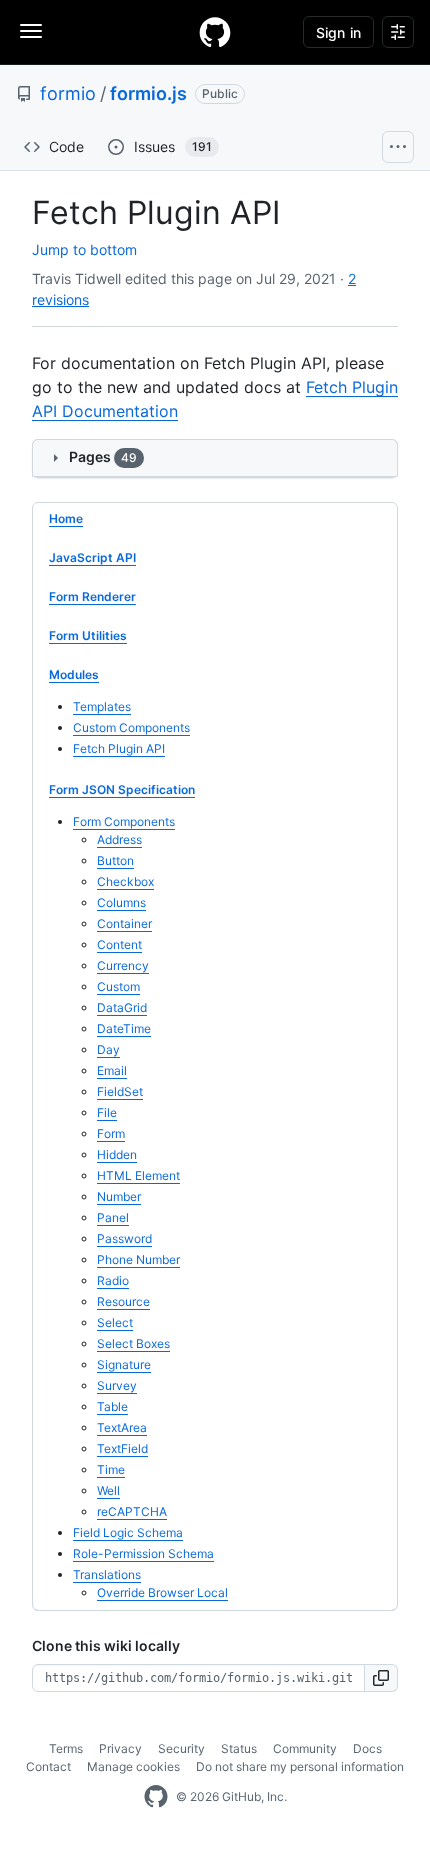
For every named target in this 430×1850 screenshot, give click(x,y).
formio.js (148, 93)
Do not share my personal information (300, 1766)
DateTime (124, 1028)
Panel (113, 1217)
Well (108, 1490)
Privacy (120, 1748)
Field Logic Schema (128, 1532)
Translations (107, 1574)
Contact (48, 1766)
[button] (381, 1678)
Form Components (124, 821)
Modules (74, 674)
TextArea (122, 1427)
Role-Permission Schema (143, 1553)
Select (115, 1322)
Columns (121, 902)
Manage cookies (133, 1766)
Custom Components (131, 727)
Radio (113, 1280)
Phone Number (138, 1259)
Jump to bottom (84, 249)
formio (68, 93)
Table (112, 1406)
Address (119, 839)
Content (119, 944)
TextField (122, 1448)
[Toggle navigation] (31, 31)
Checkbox (125, 881)
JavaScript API (92, 557)
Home (66, 518)
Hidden (117, 1154)
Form (111, 1133)
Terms (66, 1748)
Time (111, 1469)
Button (115, 860)
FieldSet (120, 1091)
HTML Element (138, 1175)
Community (305, 1748)
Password (124, 1238)
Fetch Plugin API (119, 748)
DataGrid (122, 1007)
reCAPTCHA (132, 1511)
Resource (123, 1301)
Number (119, 1196)
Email (112, 1070)
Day (108, 1049)
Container (124, 923)
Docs (367, 1748)
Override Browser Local (162, 1592)
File (107, 1112)
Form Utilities (88, 635)
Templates (102, 706)
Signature (124, 1364)
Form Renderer (92, 596)
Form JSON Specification (122, 789)
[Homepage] (215, 32)
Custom (118, 986)
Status (239, 1748)
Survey (117, 1385)
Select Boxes (133, 1343)
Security (181, 1748)
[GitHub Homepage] (156, 1797)
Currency (123, 965)
